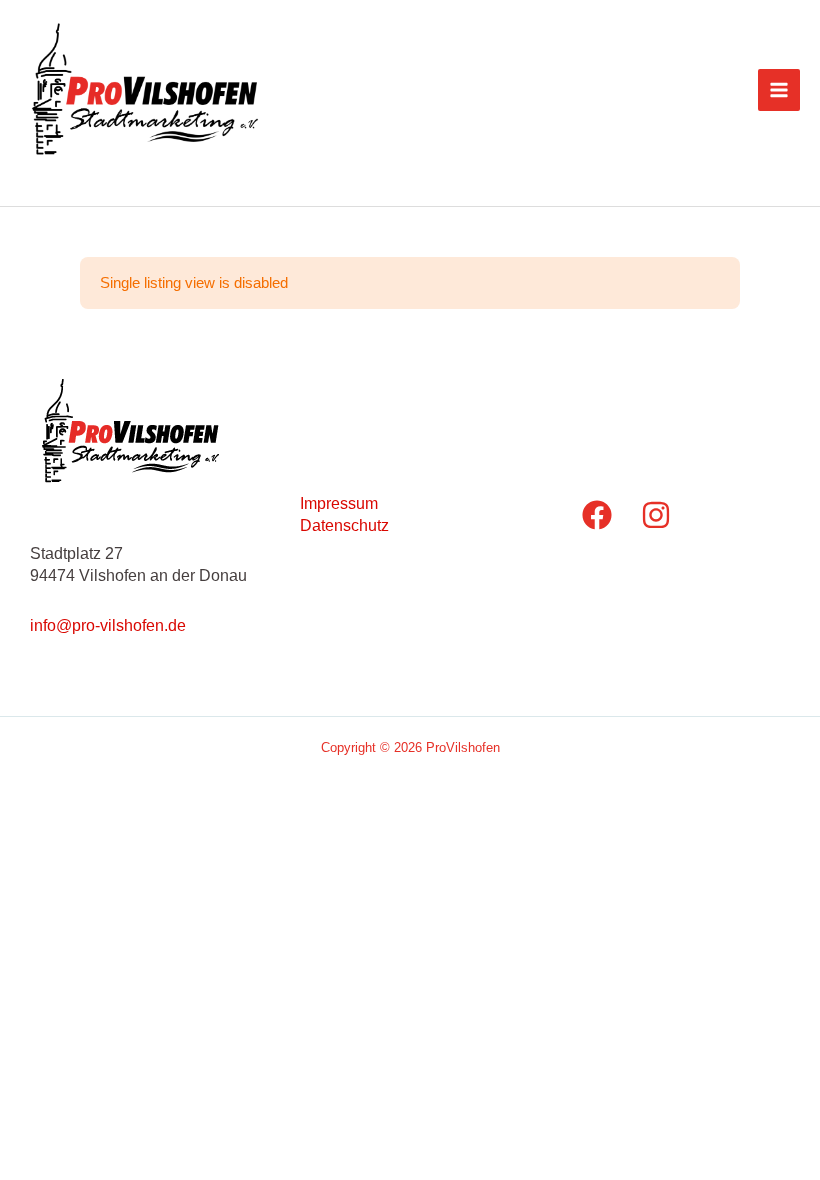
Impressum (339, 503)
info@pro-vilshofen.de (108, 625)
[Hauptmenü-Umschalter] (779, 90)
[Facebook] (597, 515)
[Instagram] (656, 515)
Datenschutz (344, 525)
